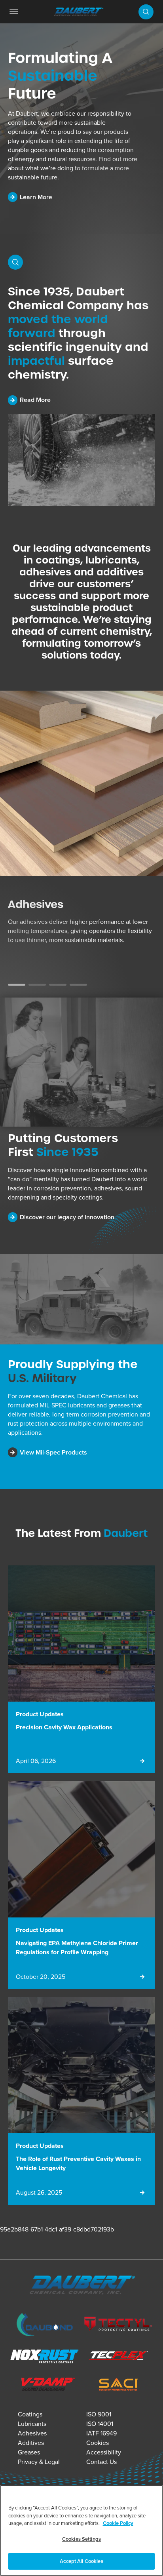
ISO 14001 (100, 2424)
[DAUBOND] (45, 2326)
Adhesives (32, 2433)
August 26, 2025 (39, 2192)
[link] (14, 12)
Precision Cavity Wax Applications (64, 1727)
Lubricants (32, 2424)
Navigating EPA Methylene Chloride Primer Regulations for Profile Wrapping (77, 1948)
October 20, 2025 (41, 1977)
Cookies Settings (81, 2539)
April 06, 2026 (36, 1761)
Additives (31, 2443)
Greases (29, 2452)
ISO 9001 (99, 2414)
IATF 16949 (101, 2433)
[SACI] (118, 2386)
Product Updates (40, 1714)
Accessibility (104, 2452)
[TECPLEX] (118, 2358)
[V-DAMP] (45, 2385)
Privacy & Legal (39, 2462)
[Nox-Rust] (45, 2358)
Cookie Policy (118, 2523)
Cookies (98, 2443)
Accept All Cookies (81, 2561)
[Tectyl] (118, 2326)
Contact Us (101, 2462)
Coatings (30, 2414)
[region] (81, 2530)
